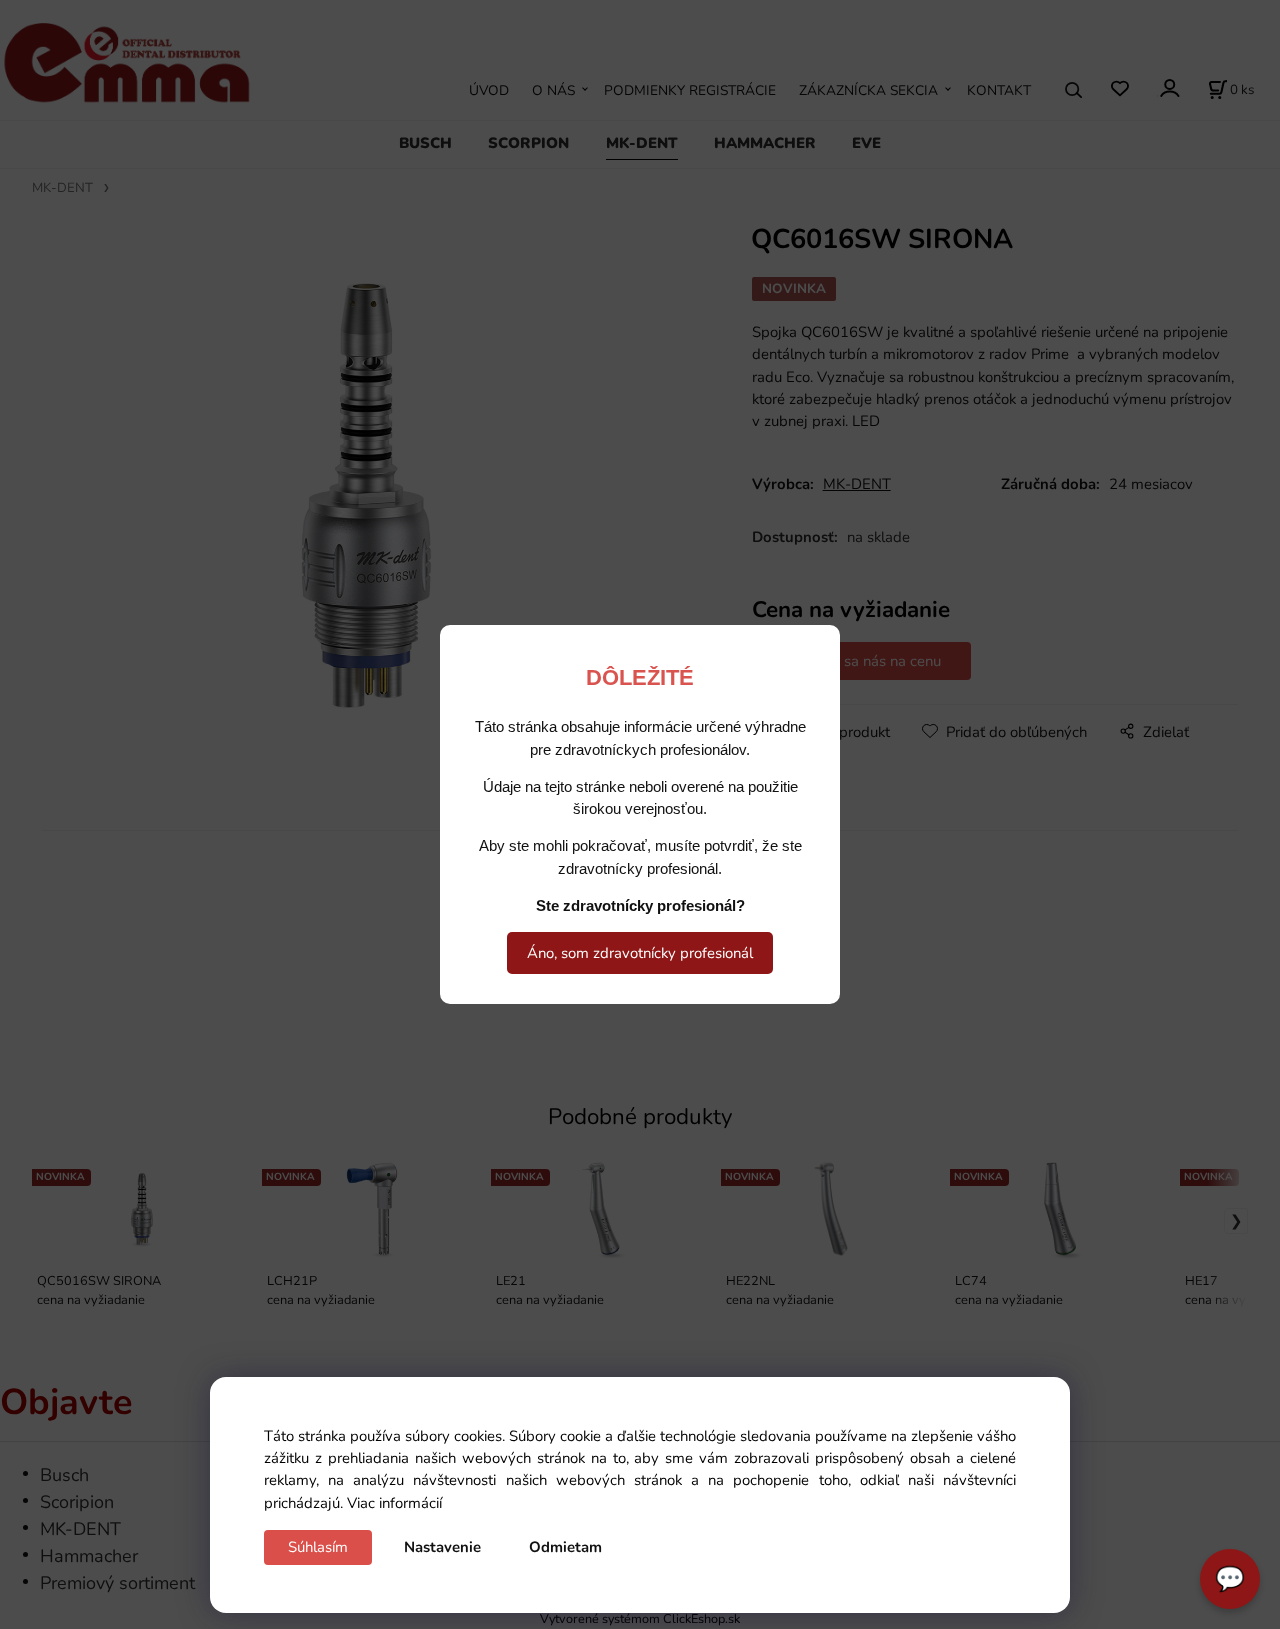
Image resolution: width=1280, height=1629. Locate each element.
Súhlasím (318, 1547)
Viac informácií (394, 1503)
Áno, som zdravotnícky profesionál (640, 953)
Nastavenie (442, 1547)
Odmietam (565, 1547)
